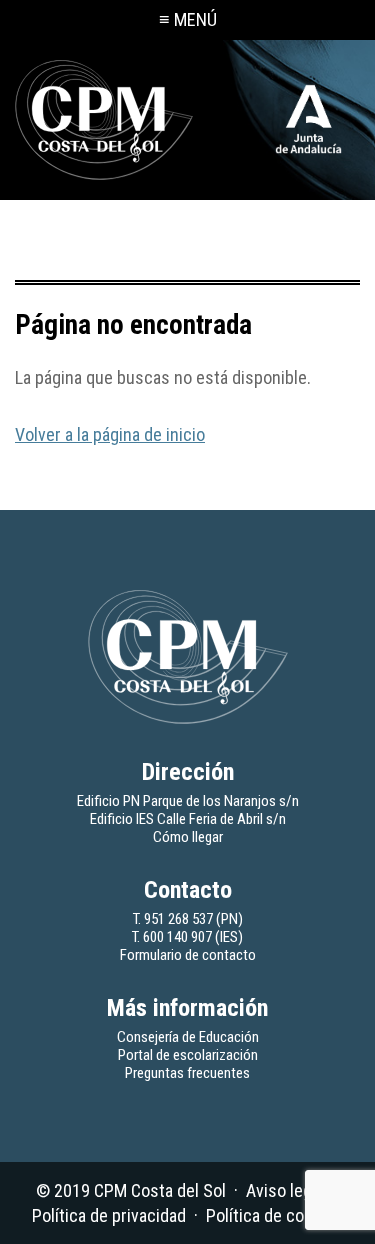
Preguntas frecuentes (187, 1073)
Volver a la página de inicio (110, 434)
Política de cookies (274, 1215)
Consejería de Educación (188, 1037)
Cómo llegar (188, 837)
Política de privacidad (109, 1215)
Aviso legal (285, 1190)
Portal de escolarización (188, 1055)
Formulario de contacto (188, 955)
